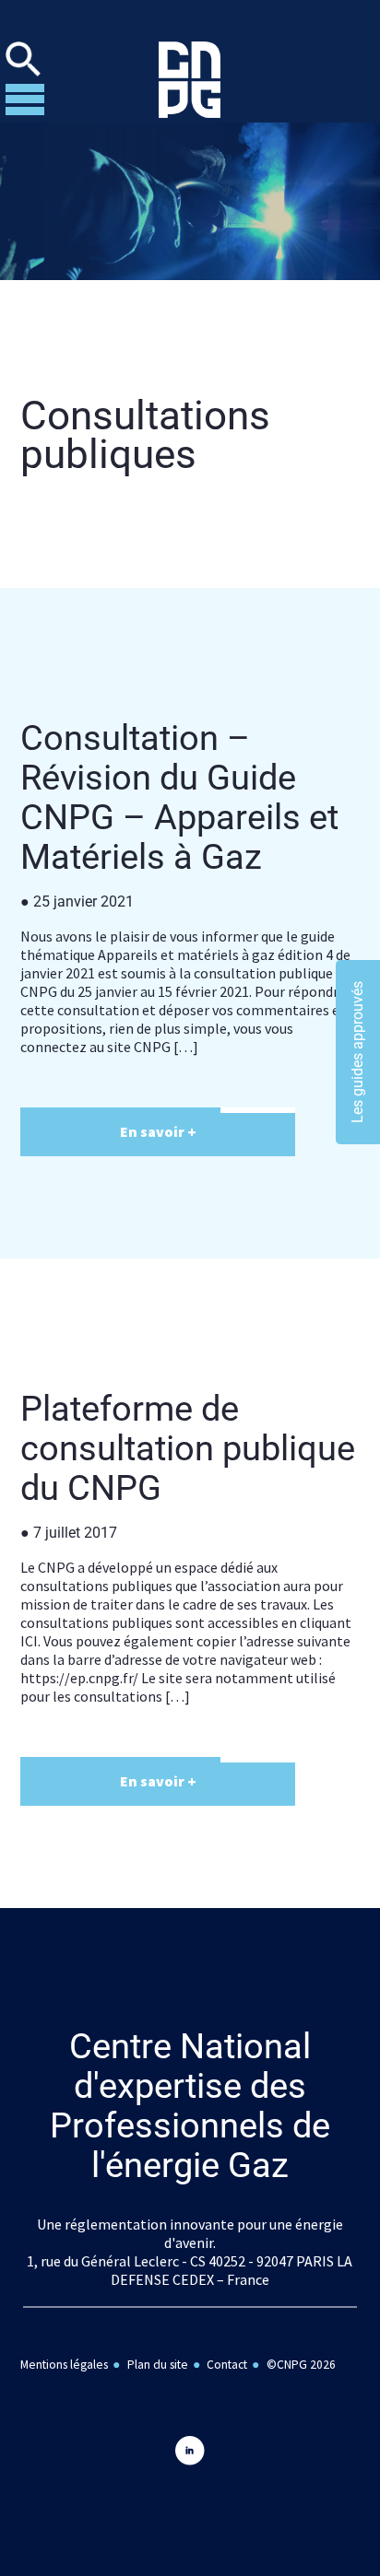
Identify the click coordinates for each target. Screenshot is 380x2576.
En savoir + (158, 1131)
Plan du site (158, 2365)
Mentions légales (64, 2365)
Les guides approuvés (357, 1052)
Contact (227, 2365)
